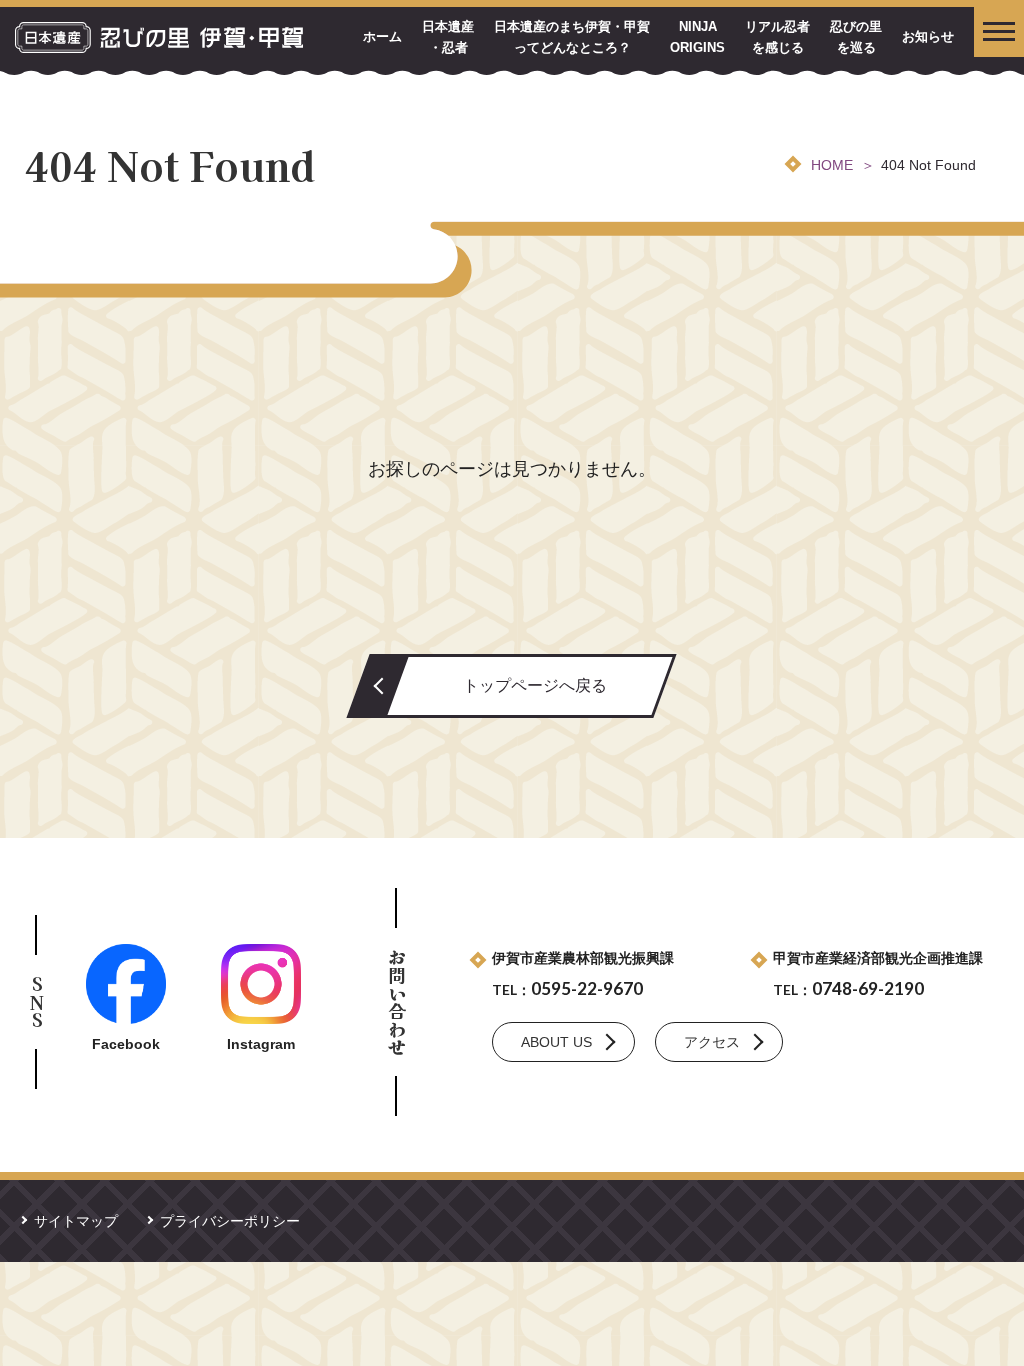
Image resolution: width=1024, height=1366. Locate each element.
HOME (832, 165)
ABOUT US (556, 1042)
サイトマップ (76, 1221)
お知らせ (928, 36)
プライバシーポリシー (230, 1221)
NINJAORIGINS (697, 37)
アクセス (712, 1042)
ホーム (382, 36)
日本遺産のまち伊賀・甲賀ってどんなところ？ (572, 37)
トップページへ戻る (535, 685)
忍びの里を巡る (856, 37)
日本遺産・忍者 (448, 37)
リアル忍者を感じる (777, 37)
